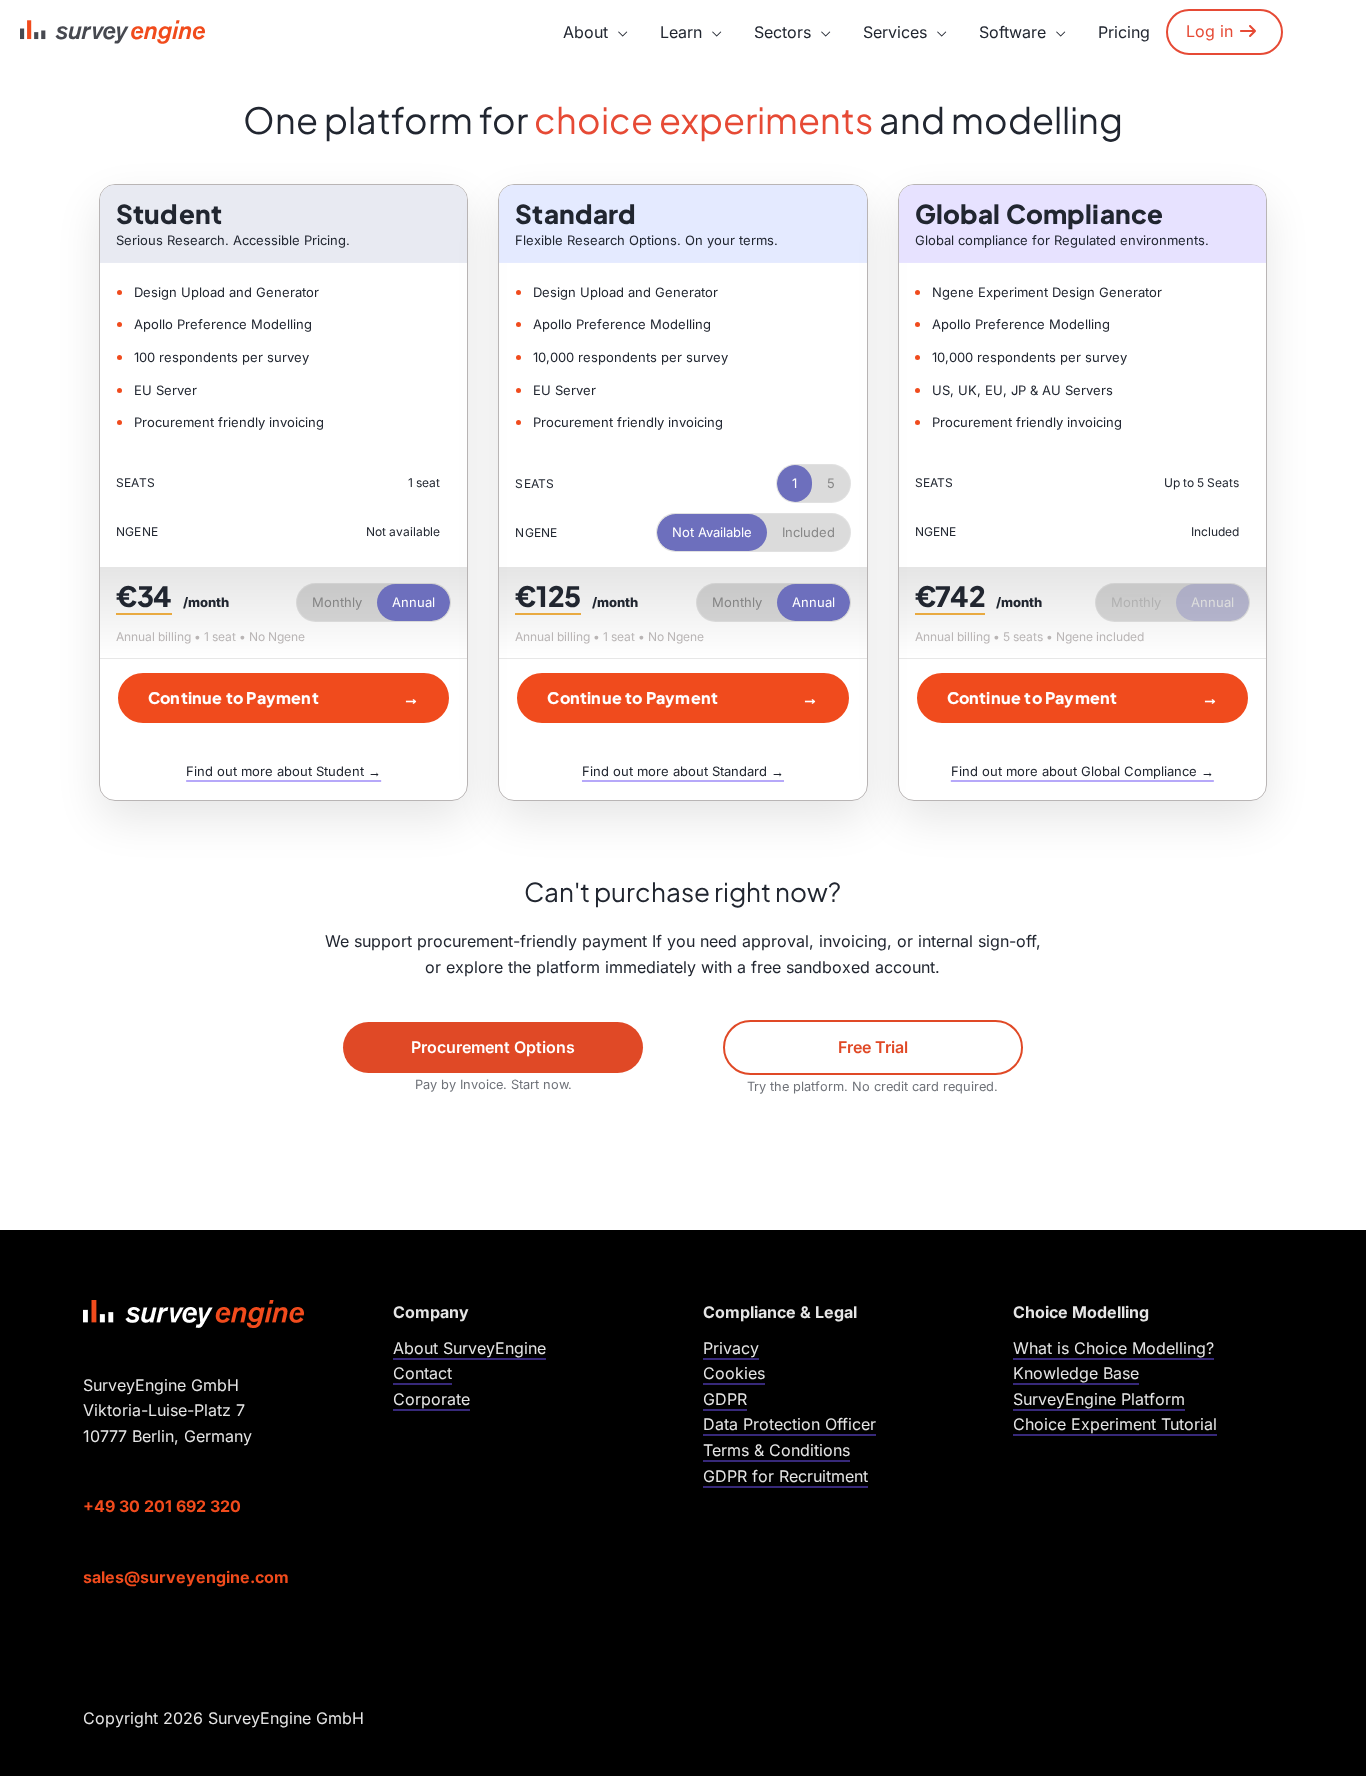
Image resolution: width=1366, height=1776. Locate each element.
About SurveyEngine (469, 1348)
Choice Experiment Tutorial (1115, 1424)
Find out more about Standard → (683, 771)
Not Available (712, 532)
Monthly (337, 602)
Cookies (734, 1373)
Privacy (731, 1348)
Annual (413, 602)
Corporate (431, 1399)
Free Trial (873, 1047)
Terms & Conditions (776, 1450)
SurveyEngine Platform (1099, 1399)
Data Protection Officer (789, 1424)
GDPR (725, 1399)
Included (808, 532)
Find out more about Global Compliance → (1082, 771)
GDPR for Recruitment (785, 1476)
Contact (422, 1373)
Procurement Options (493, 1047)
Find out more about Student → (283, 771)
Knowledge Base (1076, 1373)
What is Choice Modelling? (1113, 1348)
